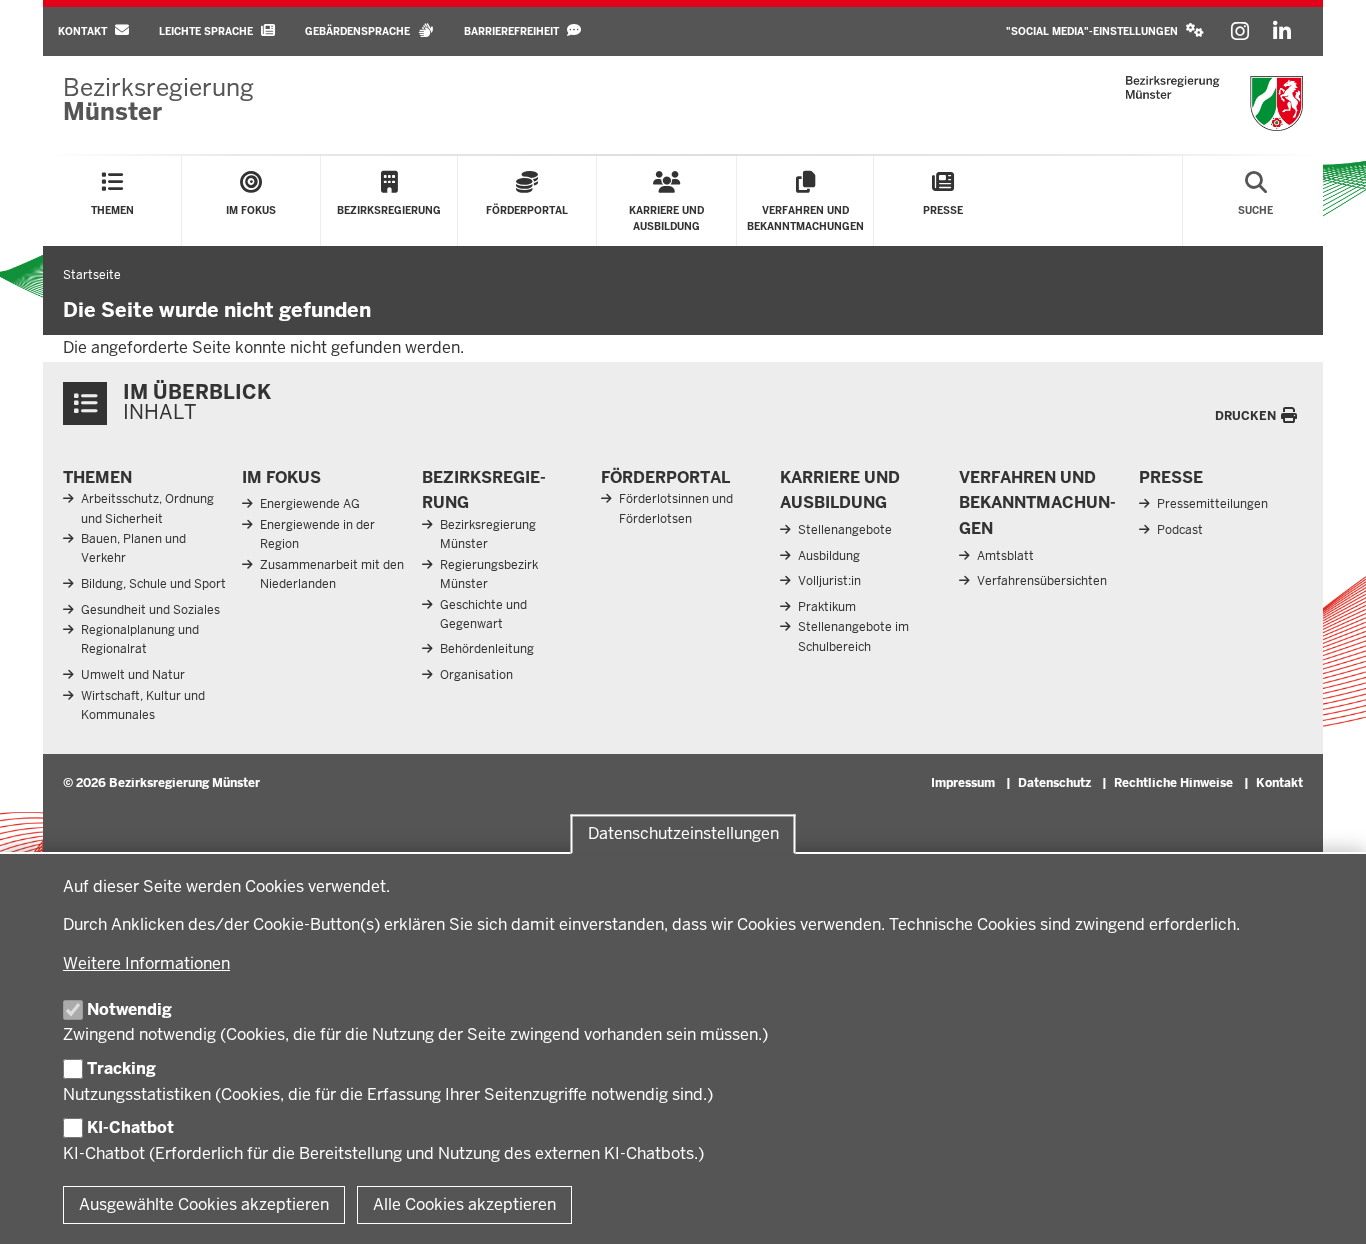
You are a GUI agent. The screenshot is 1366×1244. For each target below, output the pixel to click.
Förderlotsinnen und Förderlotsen (676, 508)
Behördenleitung (487, 649)
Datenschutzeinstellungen (683, 833)
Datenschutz (1054, 783)
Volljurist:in (829, 581)
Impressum (963, 783)
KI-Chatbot (130, 1127)
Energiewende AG (310, 504)
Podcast (1180, 530)
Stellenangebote (845, 530)
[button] (1105, 31)
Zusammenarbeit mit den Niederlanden (332, 574)
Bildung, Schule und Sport (153, 584)
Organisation (476, 675)
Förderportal (665, 477)
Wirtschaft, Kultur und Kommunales (143, 705)
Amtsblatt (1005, 556)
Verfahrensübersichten (1042, 581)
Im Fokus (281, 477)
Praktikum (827, 607)
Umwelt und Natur (133, 675)
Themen (97, 477)
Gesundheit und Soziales (150, 610)
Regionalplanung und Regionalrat (140, 639)
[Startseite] (1214, 103)
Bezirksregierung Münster (488, 534)
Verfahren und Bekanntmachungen (1037, 503)
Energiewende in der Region (317, 534)
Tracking (121, 1068)
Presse (1171, 477)
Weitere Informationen (146, 963)
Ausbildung (829, 556)
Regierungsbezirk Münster (489, 574)
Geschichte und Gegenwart (483, 614)
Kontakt (1279, 783)
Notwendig (129, 1009)
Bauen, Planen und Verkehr (133, 548)
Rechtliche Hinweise (1173, 783)
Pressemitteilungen (1212, 504)
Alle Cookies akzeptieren (464, 1204)
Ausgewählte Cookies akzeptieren (204, 1204)
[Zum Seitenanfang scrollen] (1326, 1207)
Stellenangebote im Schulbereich (853, 636)
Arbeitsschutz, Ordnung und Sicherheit (147, 508)
